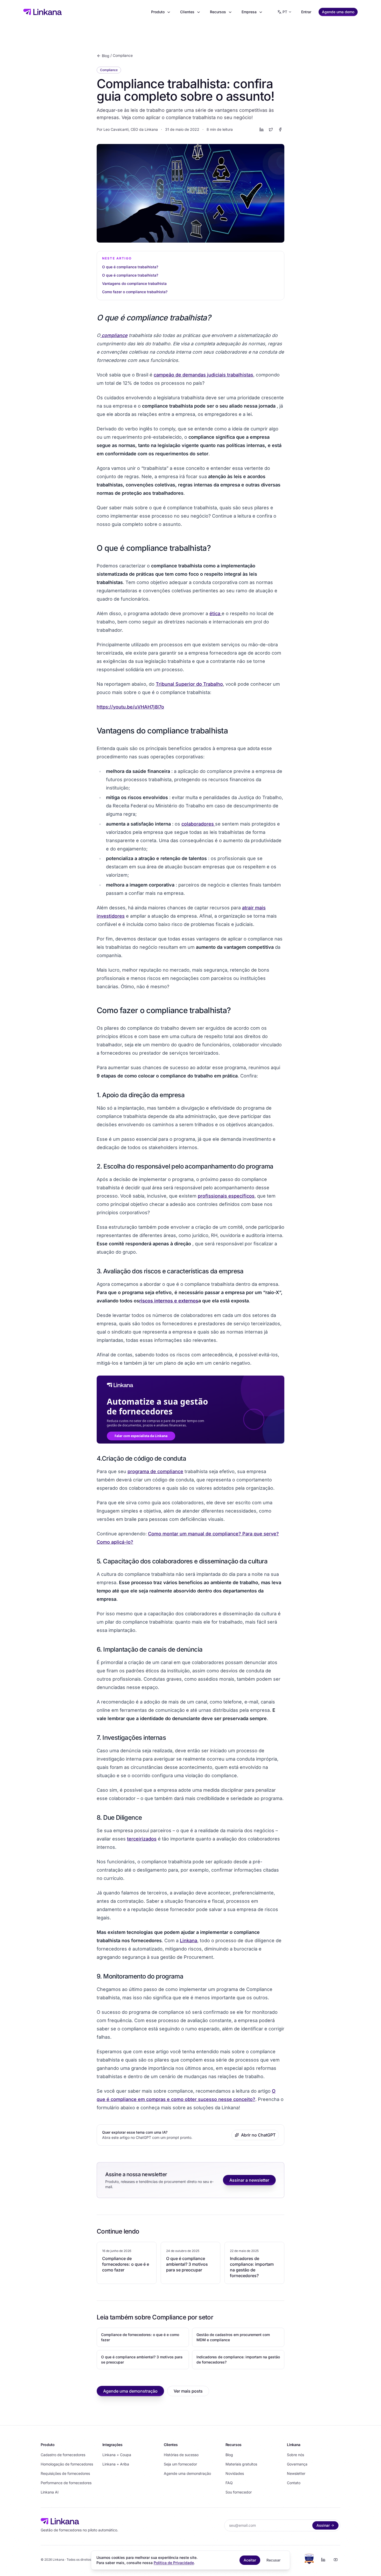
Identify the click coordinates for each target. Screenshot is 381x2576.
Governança (297, 2464)
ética (216, 613)
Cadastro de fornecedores (63, 2455)
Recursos (218, 12)
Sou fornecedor (239, 2492)
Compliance (123, 55)
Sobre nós (295, 2455)
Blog (106, 56)
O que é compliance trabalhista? (130, 267)
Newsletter (296, 2473)
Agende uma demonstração (130, 2391)
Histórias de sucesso (181, 2455)
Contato (294, 2483)
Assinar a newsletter (249, 2180)
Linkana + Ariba (116, 2464)
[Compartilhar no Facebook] (280, 129)
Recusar (273, 2560)
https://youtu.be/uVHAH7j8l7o (130, 707)
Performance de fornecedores (66, 2483)
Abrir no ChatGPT (258, 2135)
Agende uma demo (338, 12)
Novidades (235, 2473)
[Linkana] (43, 12)
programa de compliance (155, 1471)
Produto (158, 12)
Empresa (249, 12)
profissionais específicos (226, 1196)
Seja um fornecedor (180, 2464)
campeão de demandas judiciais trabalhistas (203, 375)
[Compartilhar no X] (271, 129)
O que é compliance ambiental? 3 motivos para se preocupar (142, 2359)
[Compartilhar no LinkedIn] (262, 129)
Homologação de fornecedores (67, 2464)
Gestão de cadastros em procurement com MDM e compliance (233, 2337)
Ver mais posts (188, 2391)
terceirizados (142, 1839)
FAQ (229, 2483)
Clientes (187, 12)
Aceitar (250, 2560)
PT (285, 12)
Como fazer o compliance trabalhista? (135, 292)
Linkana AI (50, 2492)
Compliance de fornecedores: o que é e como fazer (140, 2337)
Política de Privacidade (174, 2563)
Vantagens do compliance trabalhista (134, 283)
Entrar (306, 12)
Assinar (323, 2525)
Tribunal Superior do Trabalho (189, 684)
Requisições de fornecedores (65, 2473)
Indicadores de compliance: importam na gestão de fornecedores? (238, 2359)
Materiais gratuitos (241, 2464)
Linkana (189, 1940)
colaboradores (198, 824)
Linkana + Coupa (117, 2455)
